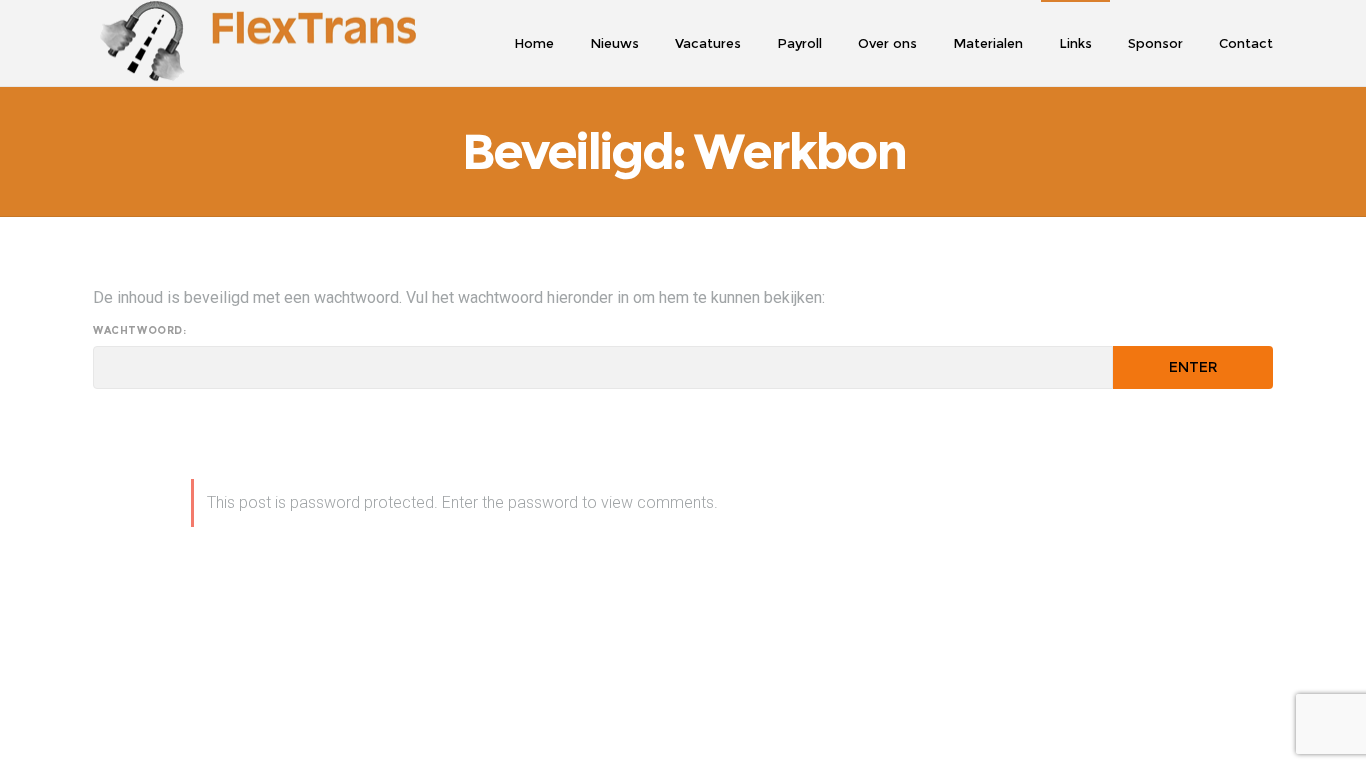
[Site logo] (254, 43)
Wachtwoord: (140, 331)
